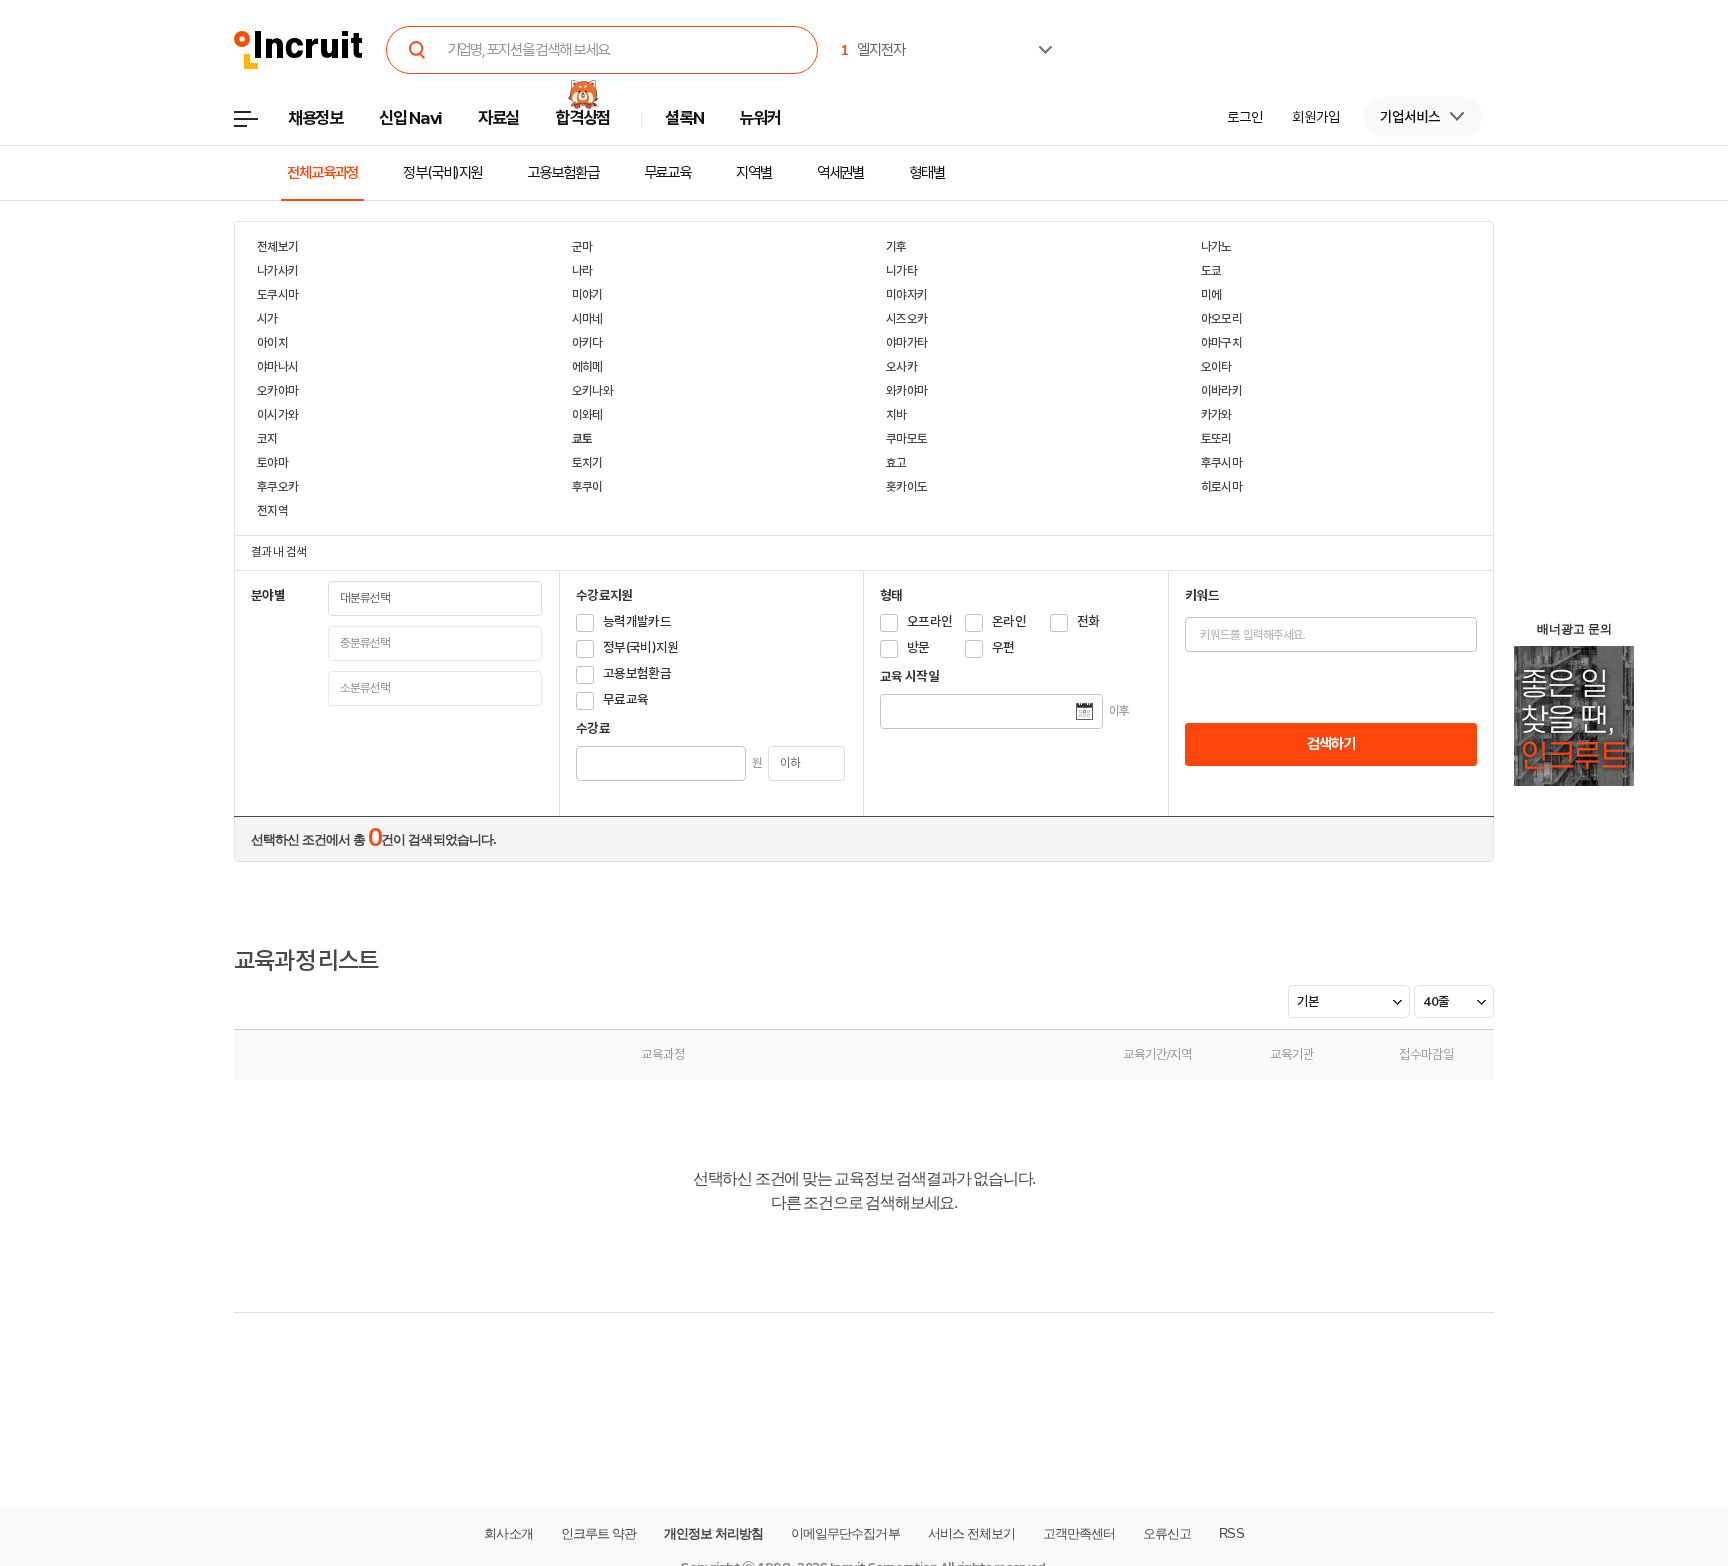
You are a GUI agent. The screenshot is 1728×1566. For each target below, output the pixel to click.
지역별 (754, 173)
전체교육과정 (322, 173)
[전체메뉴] (260, 124)
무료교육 (668, 173)
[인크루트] (298, 50)
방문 (918, 647)
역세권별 (841, 173)
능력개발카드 (637, 621)
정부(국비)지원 (442, 173)
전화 (1088, 621)
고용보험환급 (562, 173)
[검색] (418, 50)
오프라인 (929, 621)
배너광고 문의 (1574, 629)
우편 (1003, 647)
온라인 (1009, 621)
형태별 (927, 173)
